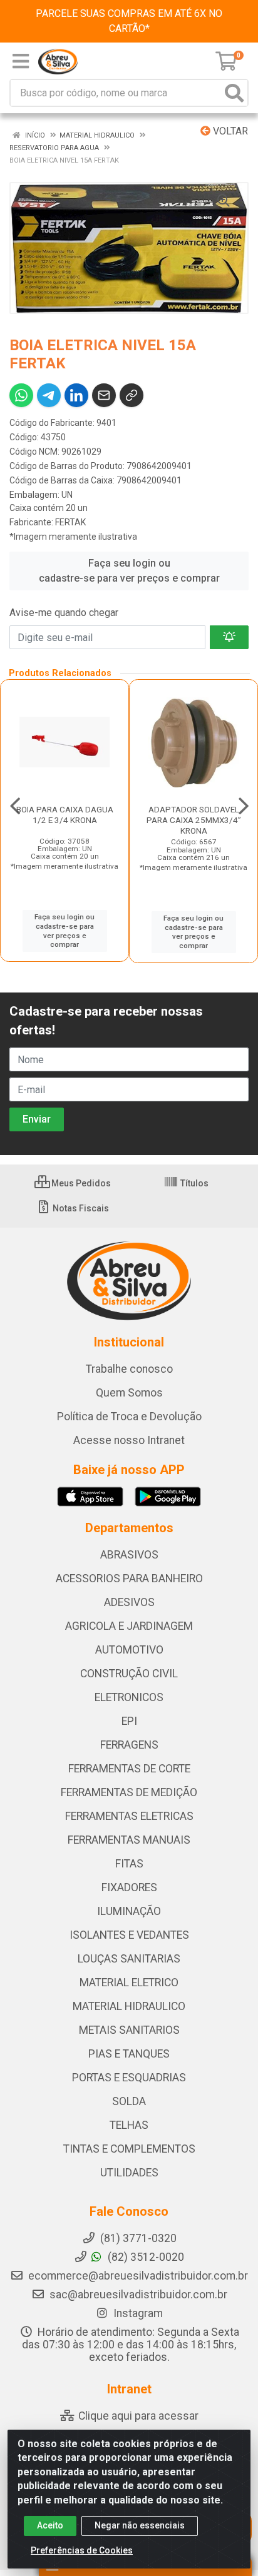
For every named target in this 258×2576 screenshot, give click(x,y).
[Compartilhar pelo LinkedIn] (76, 395)
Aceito (50, 2525)
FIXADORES (129, 1887)
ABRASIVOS (129, 1555)
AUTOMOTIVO (129, 1650)
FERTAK (70, 522)
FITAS (129, 1864)
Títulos (194, 1183)
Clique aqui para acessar (137, 2416)
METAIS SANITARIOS (129, 2030)
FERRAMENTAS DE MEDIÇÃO (129, 1792)
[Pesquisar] (234, 93)
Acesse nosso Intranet (129, 1440)
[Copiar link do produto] (132, 395)
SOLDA (129, 2101)
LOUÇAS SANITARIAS (129, 1959)
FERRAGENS (129, 1745)
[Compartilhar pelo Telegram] (49, 395)
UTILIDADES (129, 2173)
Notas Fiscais (80, 1208)
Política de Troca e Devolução (129, 1417)
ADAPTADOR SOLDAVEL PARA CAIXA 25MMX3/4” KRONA (194, 820)
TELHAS (129, 2125)
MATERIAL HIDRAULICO (129, 2006)
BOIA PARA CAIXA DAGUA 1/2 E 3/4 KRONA (65, 815)
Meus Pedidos (80, 1183)
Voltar (229, 131)
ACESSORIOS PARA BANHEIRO (129, 1578)
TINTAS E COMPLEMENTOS (129, 2149)
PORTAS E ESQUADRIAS (129, 2078)
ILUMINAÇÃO (129, 1911)
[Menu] (21, 61)
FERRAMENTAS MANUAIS (129, 1840)
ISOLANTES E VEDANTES (129, 1935)
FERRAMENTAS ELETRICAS (129, 1816)
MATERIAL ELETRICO (129, 1983)
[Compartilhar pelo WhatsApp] (21, 395)
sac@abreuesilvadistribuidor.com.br (138, 2295)
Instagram (137, 2313)
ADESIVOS (129, 1602)
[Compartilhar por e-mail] (104, 395)
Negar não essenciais (140, 2525)
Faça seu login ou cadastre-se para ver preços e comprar (129, 571)
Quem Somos (129, 1393)
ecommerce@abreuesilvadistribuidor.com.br (138, 2276)
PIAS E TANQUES (129, 2054)
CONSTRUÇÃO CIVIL (129, 1674)
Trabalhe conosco (129, 1369)
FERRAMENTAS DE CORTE (129, 1769)
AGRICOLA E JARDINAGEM (129, 1626)
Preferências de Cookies (82, 2550)
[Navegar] (15, 806)
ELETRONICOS (129, 1697)
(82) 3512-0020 (145, 2257)
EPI (129, 1721)
